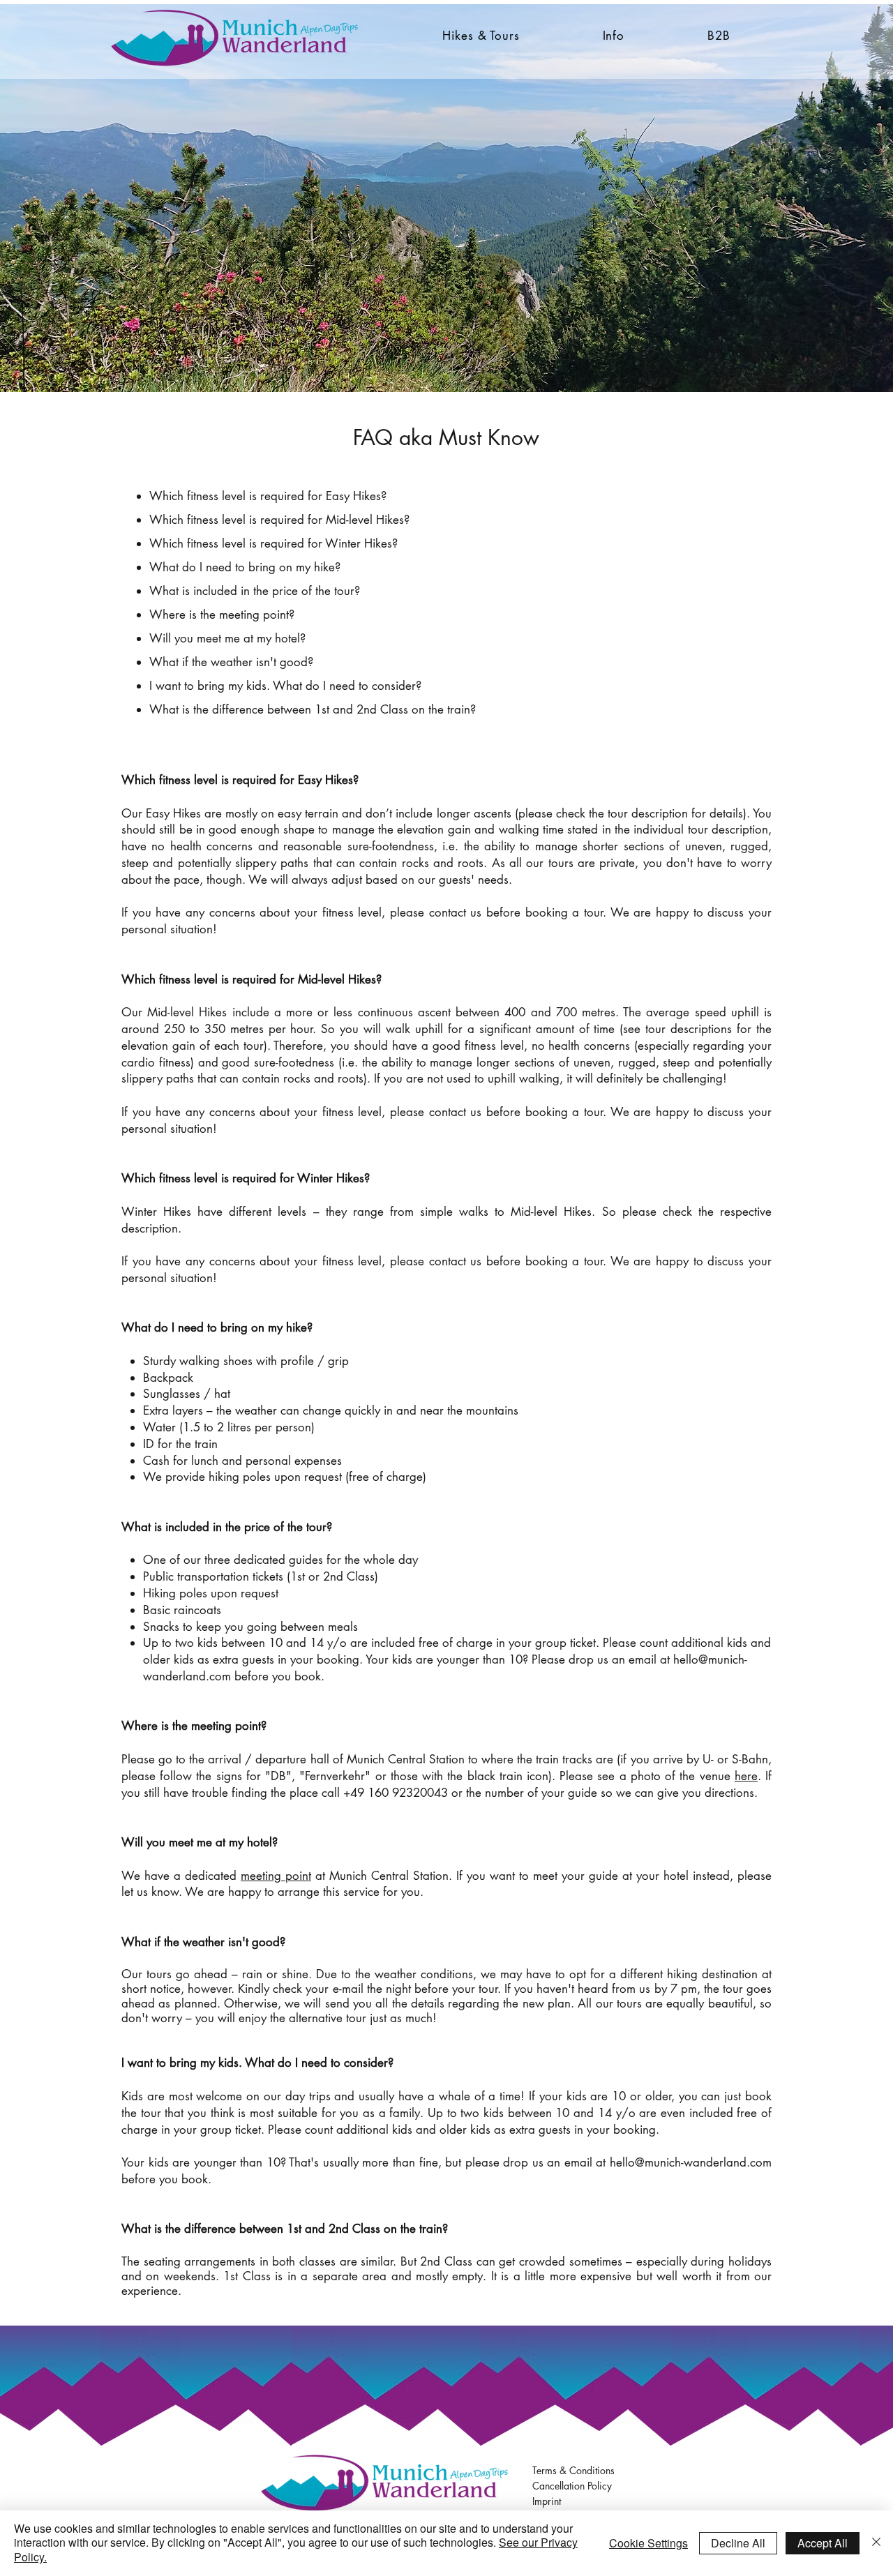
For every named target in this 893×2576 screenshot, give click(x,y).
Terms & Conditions (573, 2470)
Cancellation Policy (572, 2486)
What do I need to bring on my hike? (245, 567)
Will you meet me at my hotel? (227, 638)
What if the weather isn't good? (231, 662)
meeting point (276, 1876)
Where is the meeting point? (222, 615)
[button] (481, 36)
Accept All (823, 2543)
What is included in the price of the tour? (255, 591)
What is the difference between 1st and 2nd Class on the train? (313, 709)
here (746, 1776)
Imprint (547, 2501)
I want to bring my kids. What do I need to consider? (285, 686)
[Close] (876, 2543)
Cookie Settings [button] (648, 2543)
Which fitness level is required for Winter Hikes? (273, 543)
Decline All (738, 2543)
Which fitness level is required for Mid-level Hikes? (279, 520)
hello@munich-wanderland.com (691, 2162)
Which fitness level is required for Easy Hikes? (268, 496)
